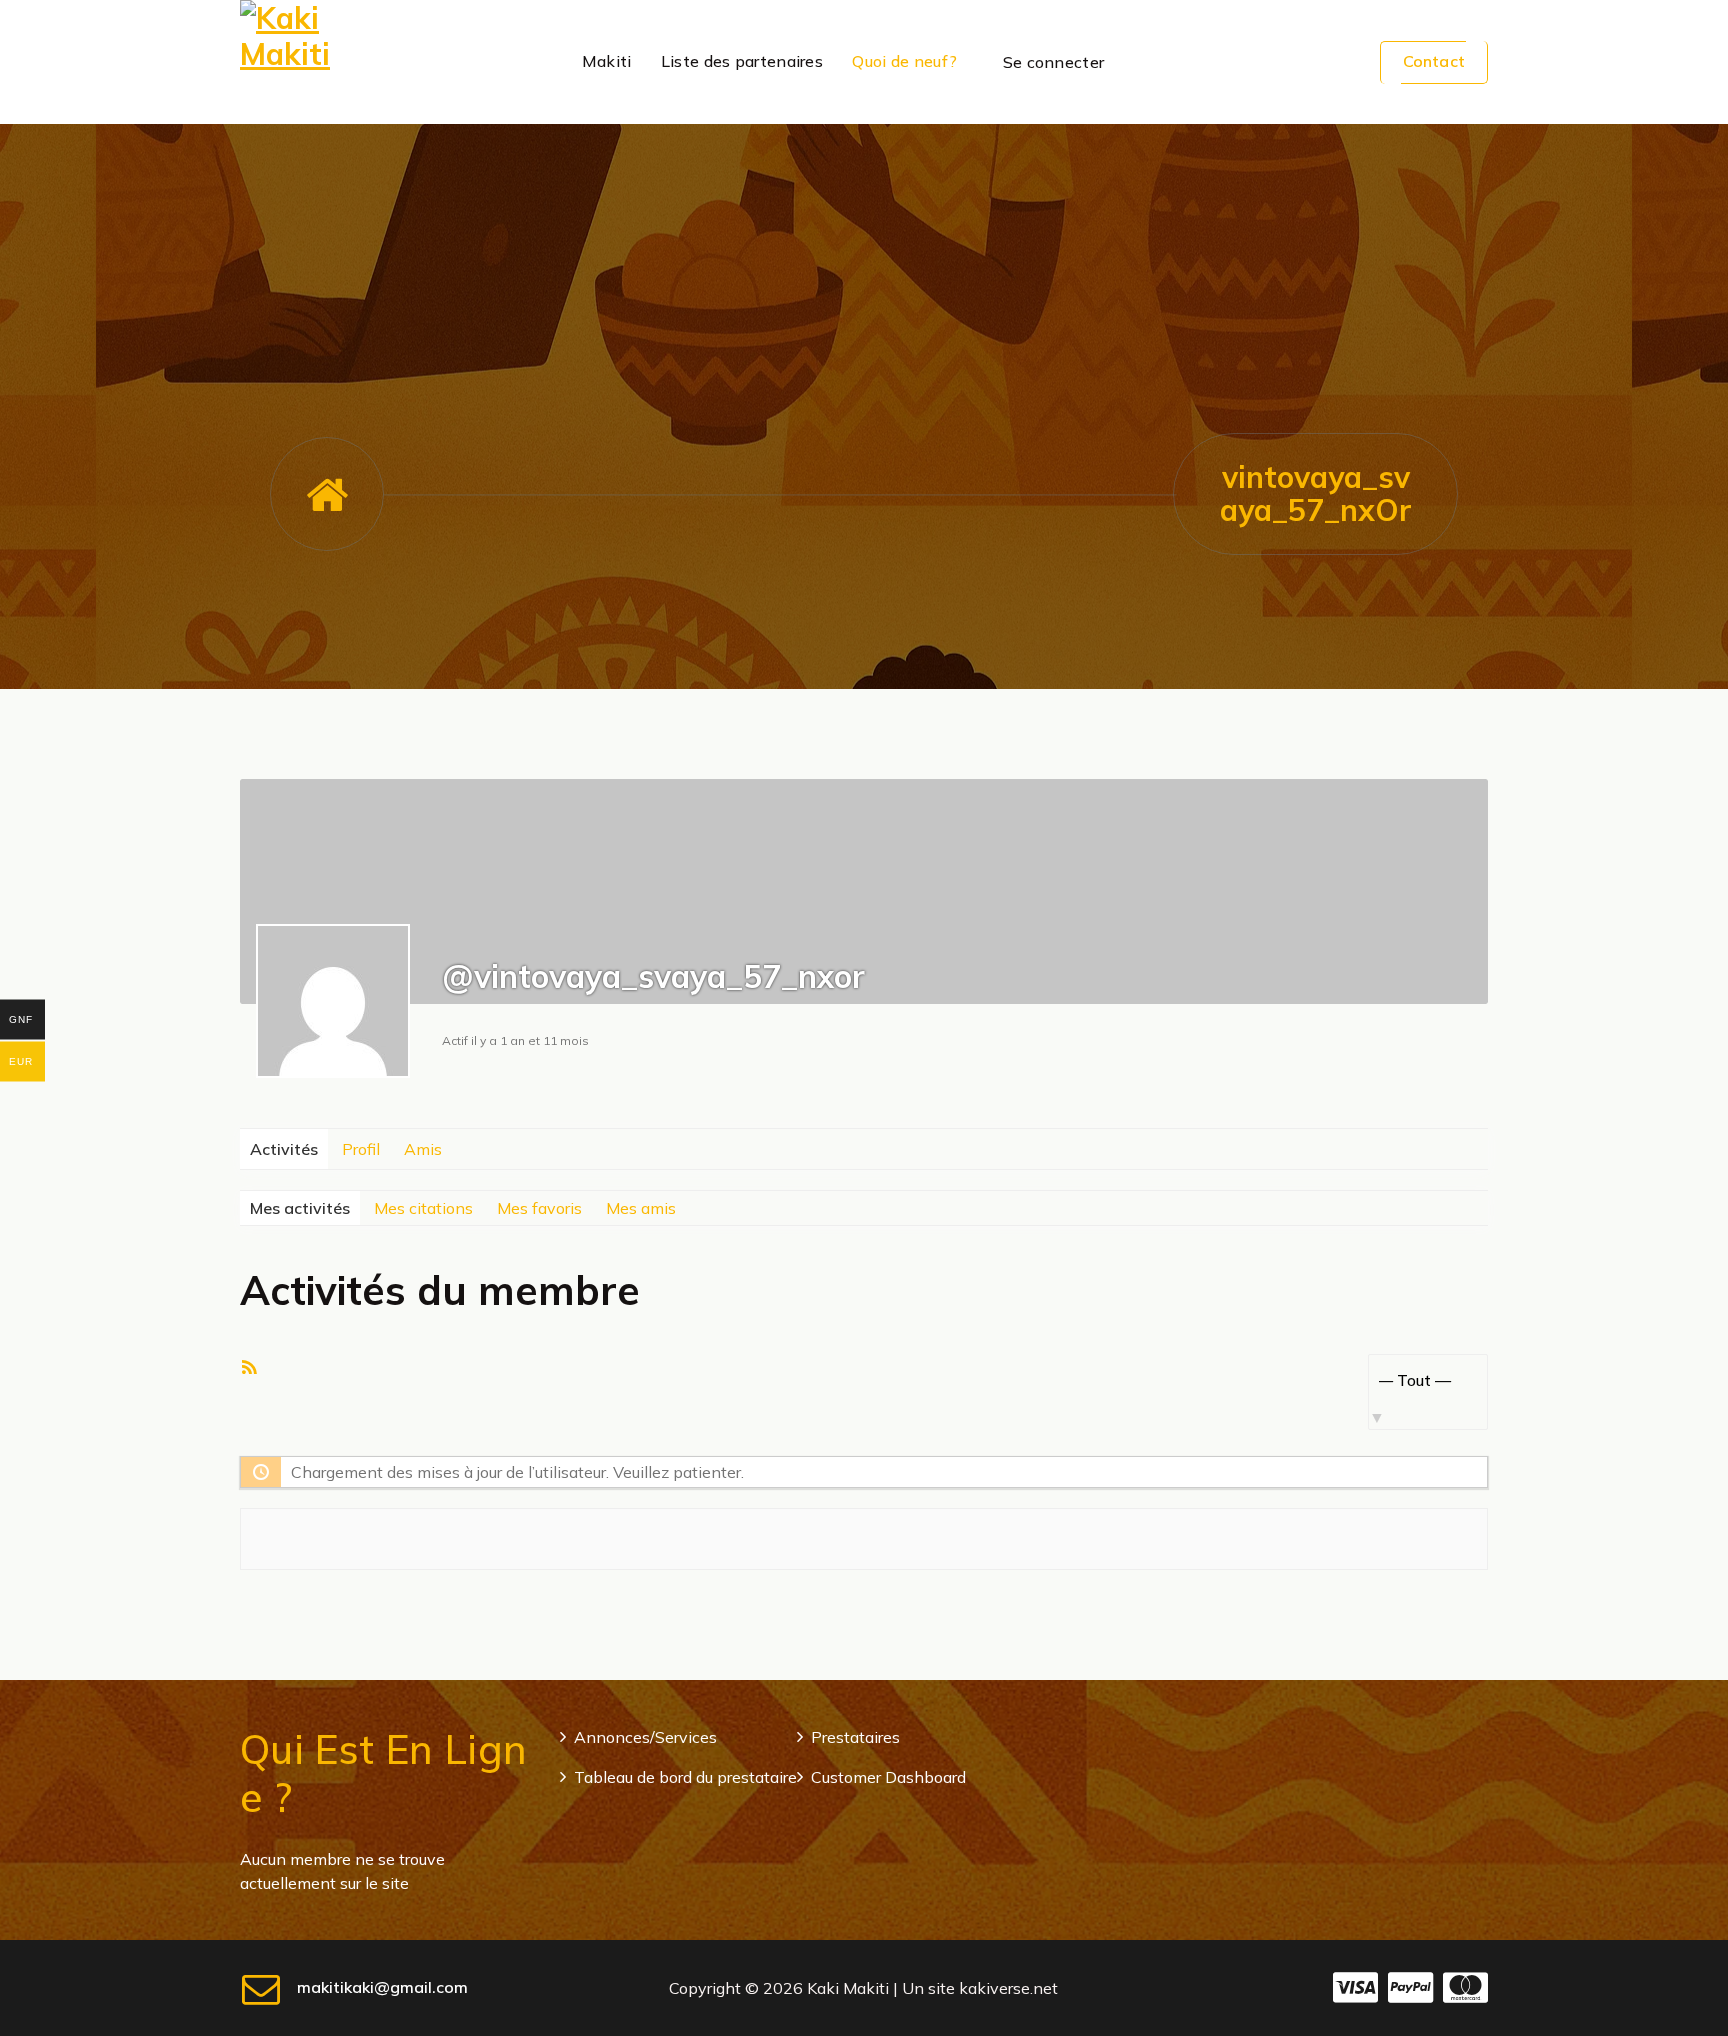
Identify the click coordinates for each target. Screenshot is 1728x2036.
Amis (423, 1149)
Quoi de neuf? (904, 61)
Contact (1434, 61)
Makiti (607, 61)
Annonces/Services (645, 1737)
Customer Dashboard (888, 1777)
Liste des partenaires (742, 61)
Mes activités (300, 1208)
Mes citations (423, 1208)
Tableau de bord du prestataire (685, 1777)
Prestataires (855, 1737)
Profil (361, 1149)
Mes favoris (539, 1208)
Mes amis (641, 1208)
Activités (284, 1149)
